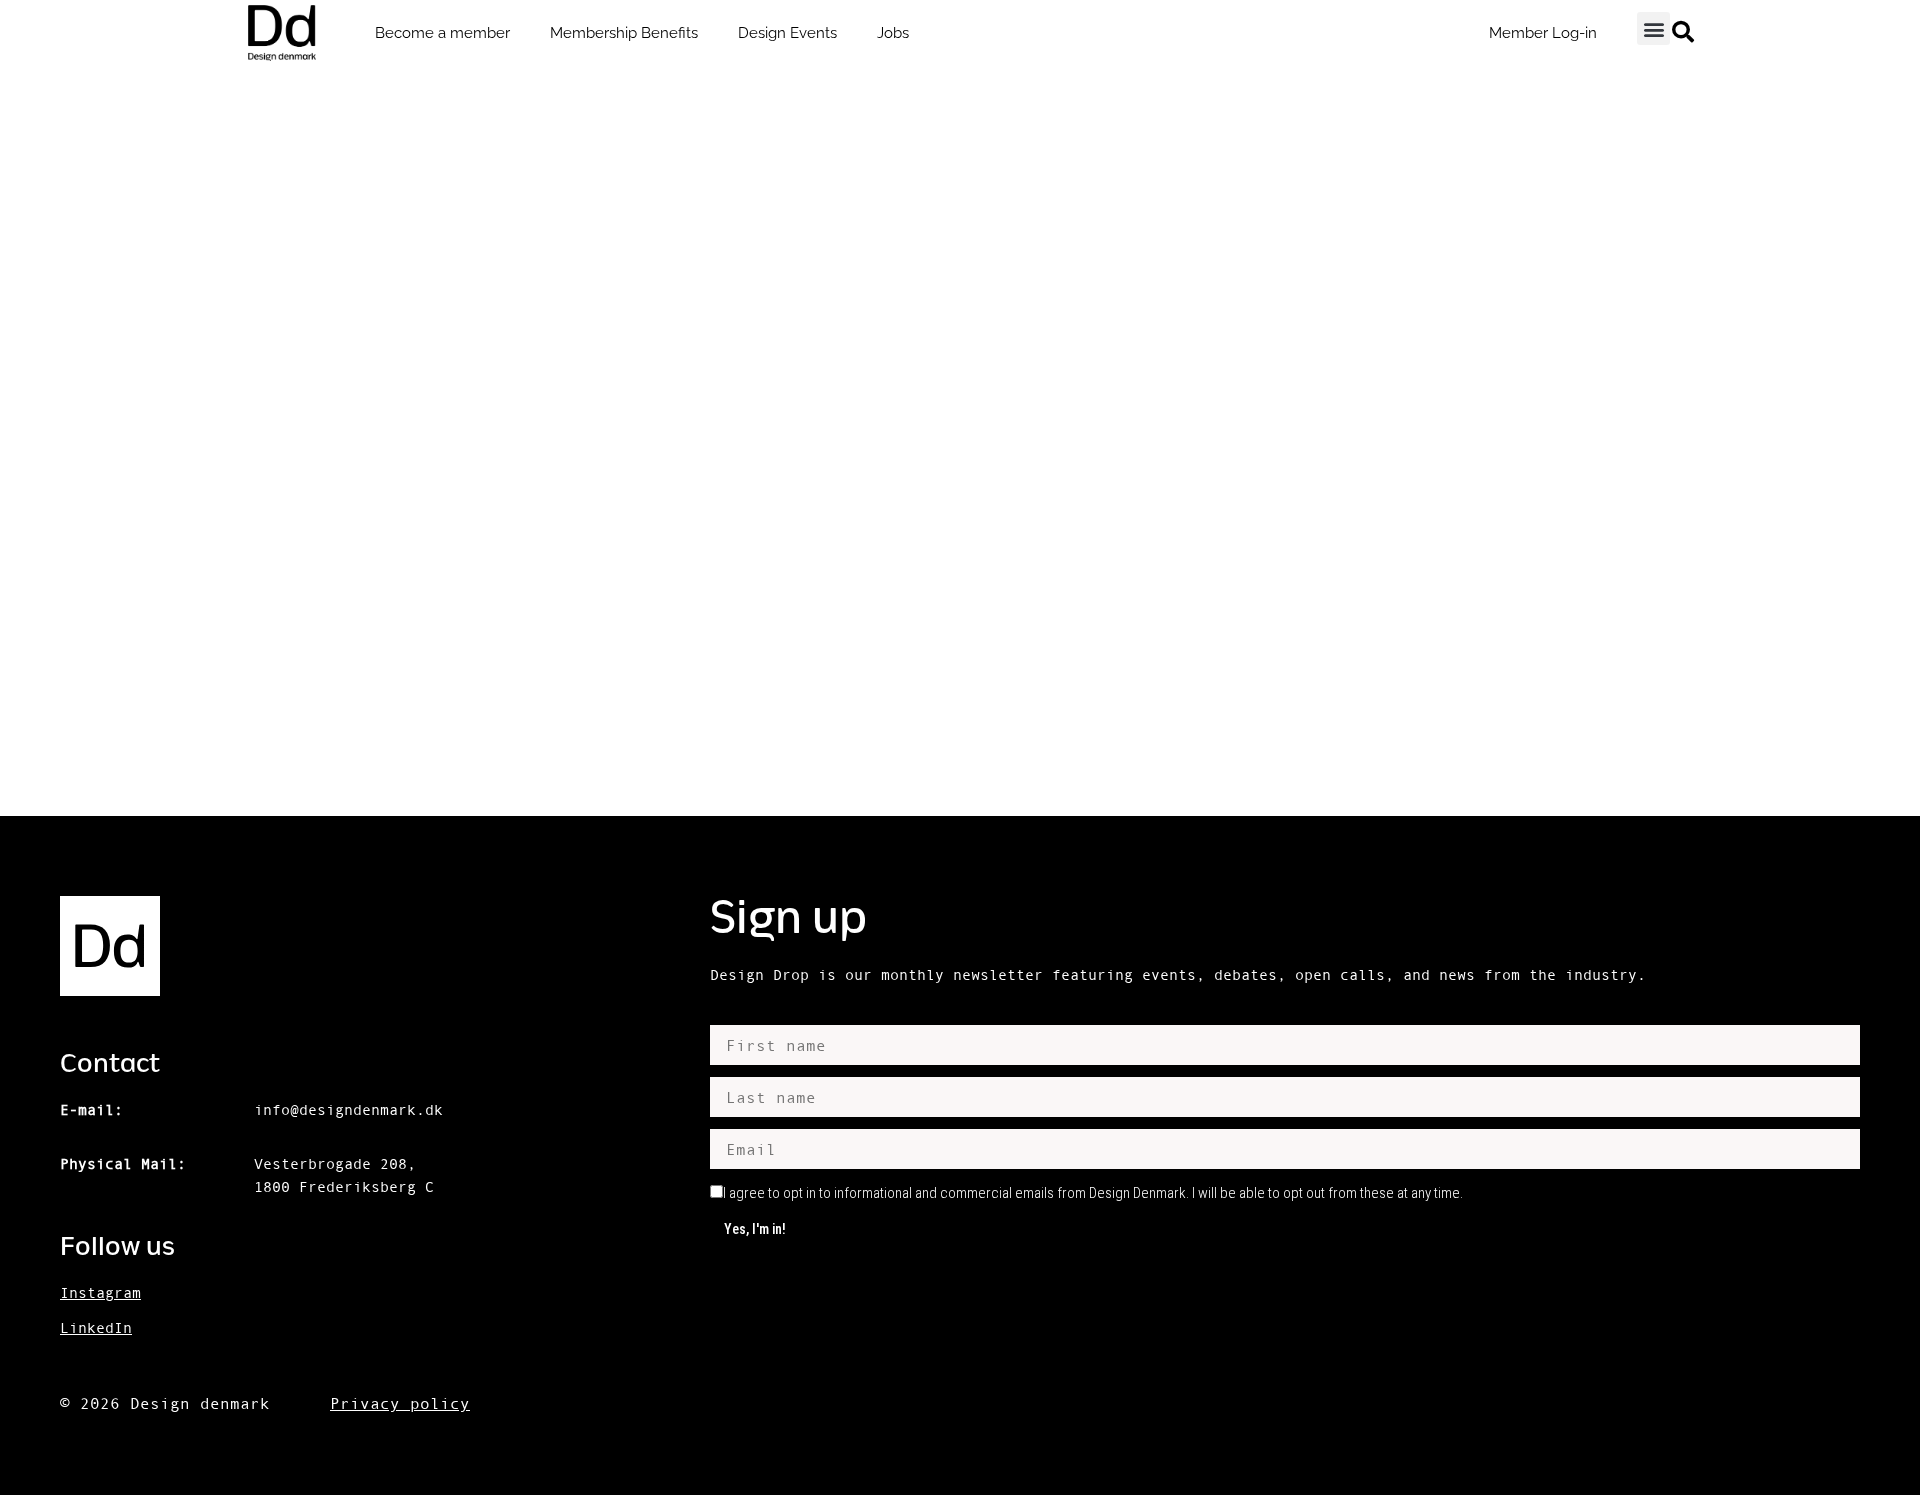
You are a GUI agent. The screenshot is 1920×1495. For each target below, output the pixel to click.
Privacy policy (400, 1403)
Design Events (787, 33)
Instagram (100, 1292)
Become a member (442, 33)
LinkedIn (96, 1327)
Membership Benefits (624, 33)
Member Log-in (1543, 33)
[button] (1653, 28)
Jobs (893, 33)
